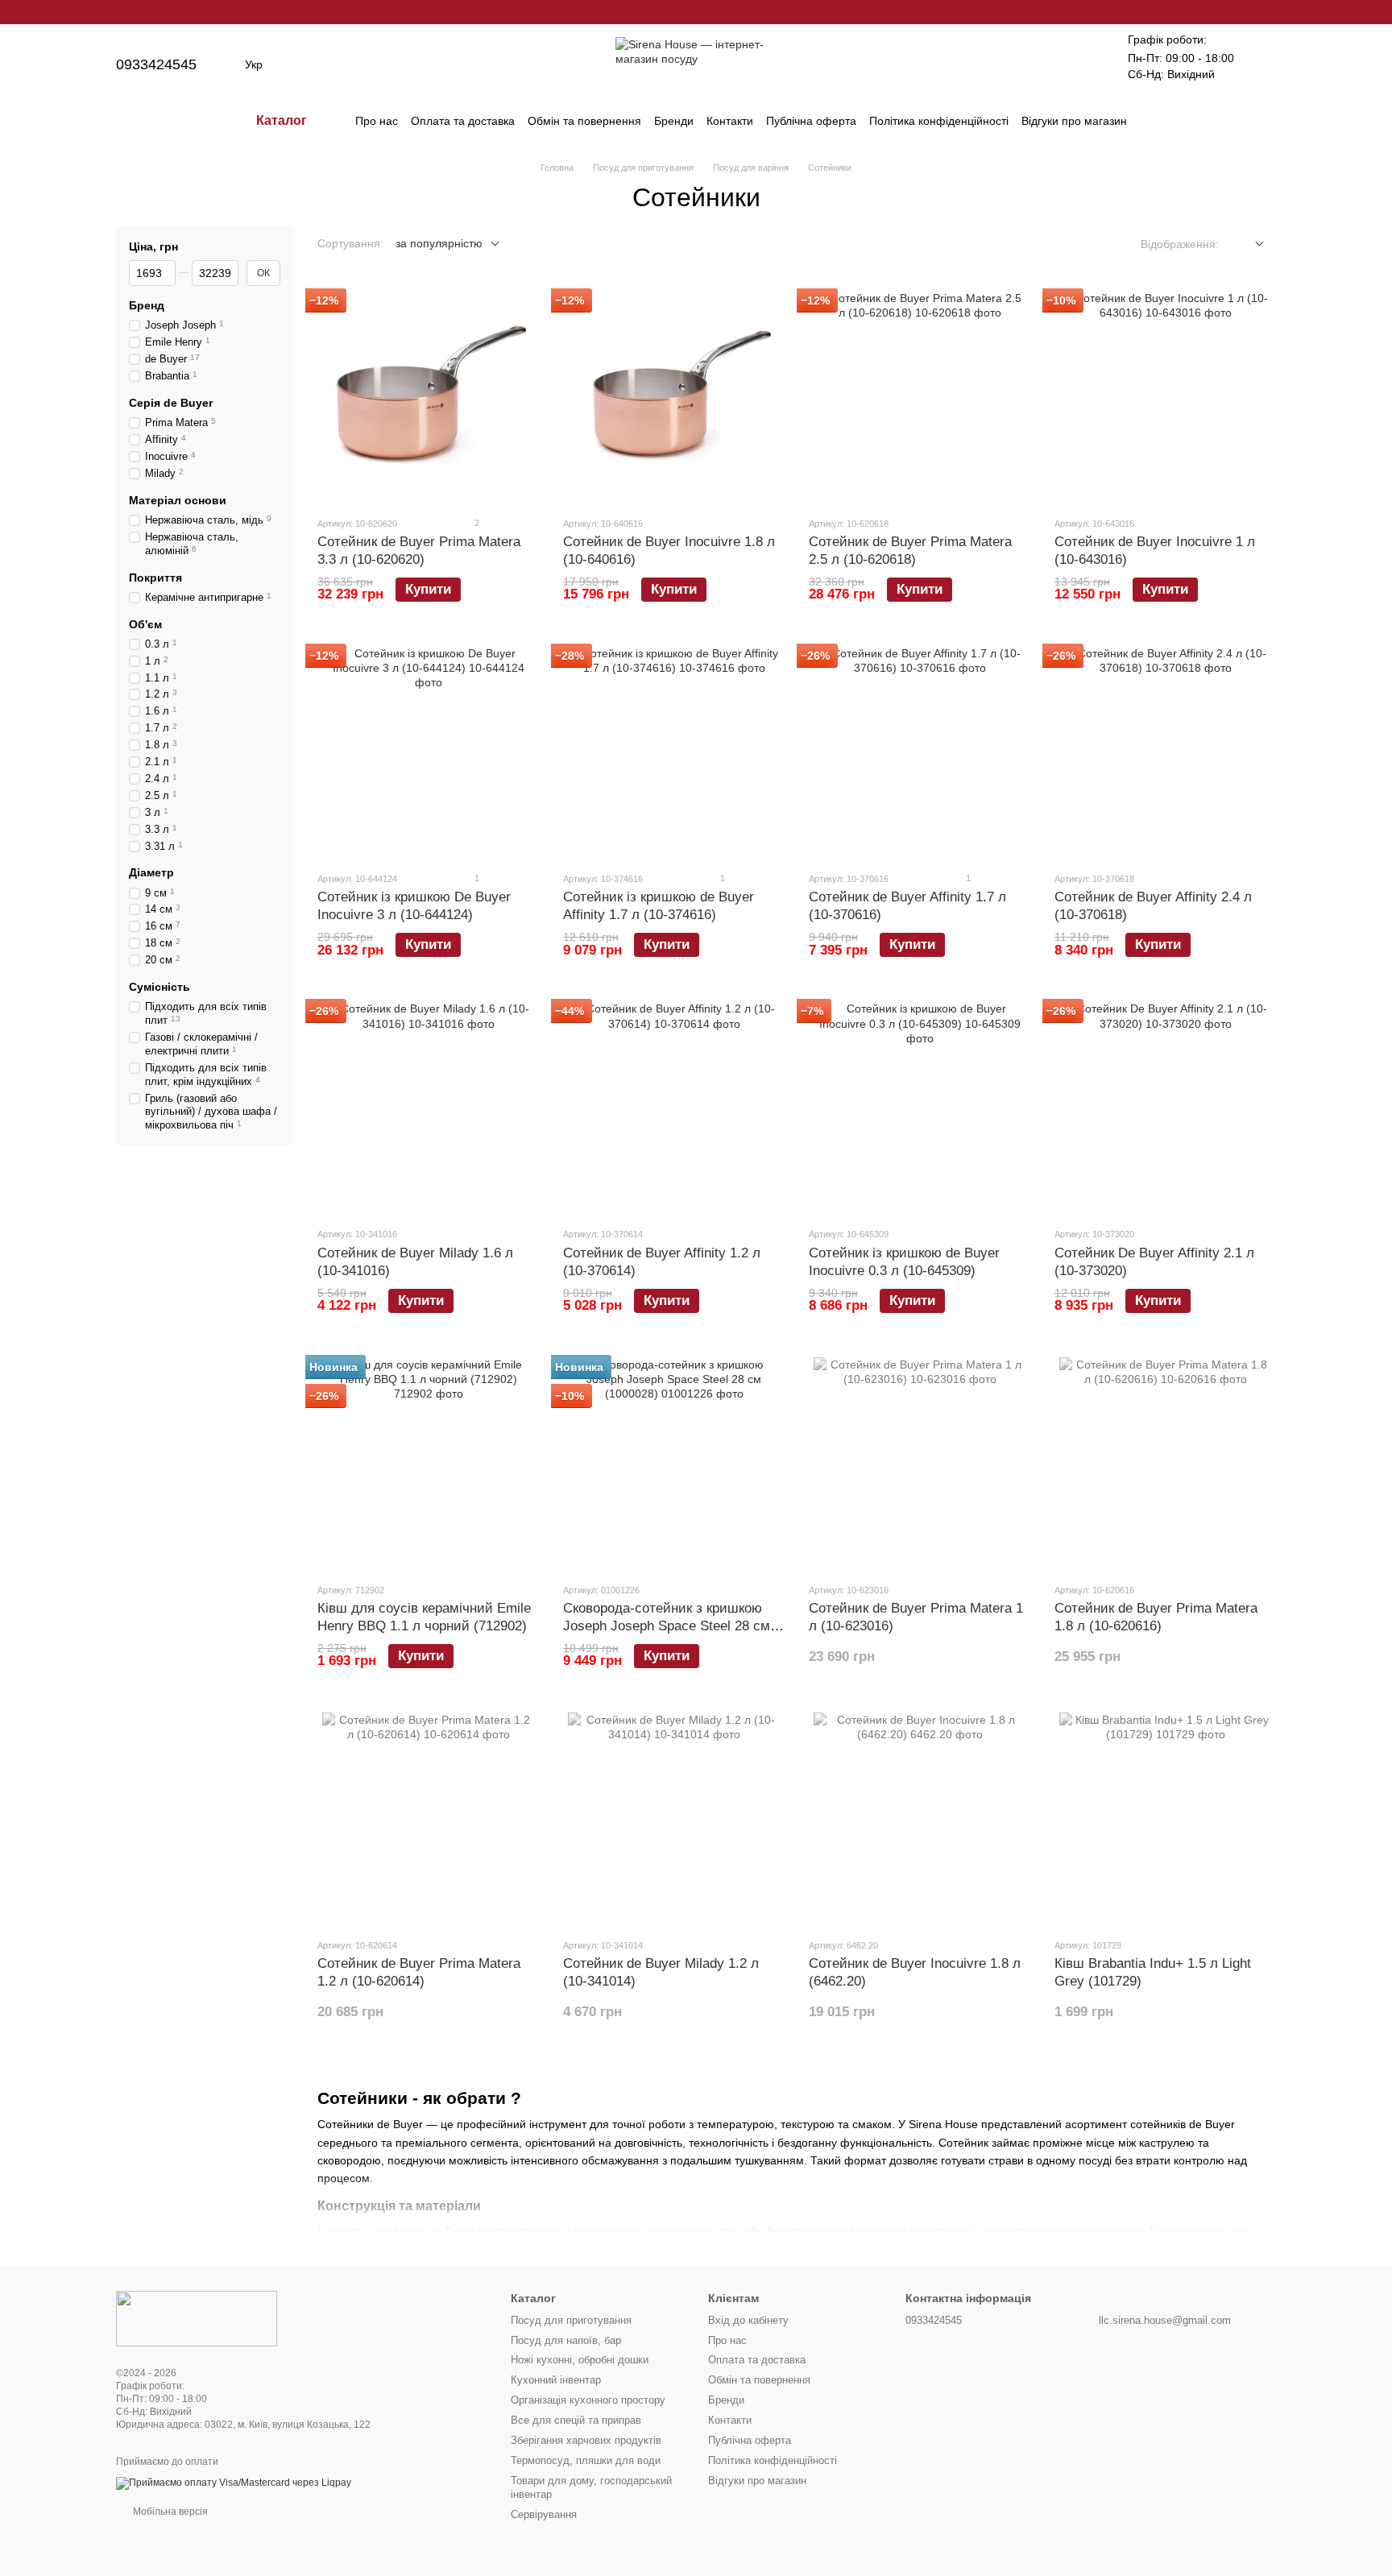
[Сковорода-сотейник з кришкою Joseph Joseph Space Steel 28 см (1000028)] (674, 1464)
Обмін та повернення (584, 121)
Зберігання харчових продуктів (586, 2440)
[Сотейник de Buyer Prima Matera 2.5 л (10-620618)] (920, 397)
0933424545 (156, 64)
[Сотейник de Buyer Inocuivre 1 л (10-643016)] (1165, 397)
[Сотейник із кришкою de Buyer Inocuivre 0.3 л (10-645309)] (920, 1108)
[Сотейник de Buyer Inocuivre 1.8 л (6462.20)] (920, 1819)
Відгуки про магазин (1074, 121)
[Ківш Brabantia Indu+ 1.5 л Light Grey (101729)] (1165, 1819)
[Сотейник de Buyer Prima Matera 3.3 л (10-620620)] (428, 397)
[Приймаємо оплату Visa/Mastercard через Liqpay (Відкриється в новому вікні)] (234, 2483)
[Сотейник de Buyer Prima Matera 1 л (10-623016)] (920, 1464)
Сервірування (544, 2514)
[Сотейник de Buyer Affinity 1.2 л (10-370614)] (674, 1108)
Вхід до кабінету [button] (748, 2320)
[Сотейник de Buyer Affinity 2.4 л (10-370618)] (1165, 752)
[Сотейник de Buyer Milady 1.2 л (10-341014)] (674, 1819)
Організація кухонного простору (588, 2400)
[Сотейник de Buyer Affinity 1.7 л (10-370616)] (920, 752)
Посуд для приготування (571, 2320)
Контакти (730, 121)
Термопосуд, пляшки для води (586, 2460)
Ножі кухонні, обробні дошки (580, 2360)
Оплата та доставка (463, 121)
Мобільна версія (169, 2512)
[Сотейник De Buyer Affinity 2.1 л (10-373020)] (1165, 1108)
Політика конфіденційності (939, 121)
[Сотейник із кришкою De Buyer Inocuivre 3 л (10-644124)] (428, 752)
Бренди (674, 121)
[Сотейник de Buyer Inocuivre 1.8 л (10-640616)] (674, 397)
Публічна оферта (811, 121)
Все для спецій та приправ (576, 2420)
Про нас (377, 121)
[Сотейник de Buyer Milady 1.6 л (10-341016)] (428, 1108)
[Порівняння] (1038, 64)
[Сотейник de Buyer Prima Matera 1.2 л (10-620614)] (428, 1819)
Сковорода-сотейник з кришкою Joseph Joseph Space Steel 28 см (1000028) (667, 1626)
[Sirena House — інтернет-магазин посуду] (197, 2318)
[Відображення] (1247, 244)
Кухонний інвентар (556, 2380)
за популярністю (439, 243)
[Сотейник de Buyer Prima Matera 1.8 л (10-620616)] (1165, 1464)
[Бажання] (1079, 64)
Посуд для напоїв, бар (566, 2340)
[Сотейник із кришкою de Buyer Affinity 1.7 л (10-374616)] (674, 752)
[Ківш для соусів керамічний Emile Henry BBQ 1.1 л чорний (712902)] (428, 1464)
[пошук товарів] (1156, 121)
